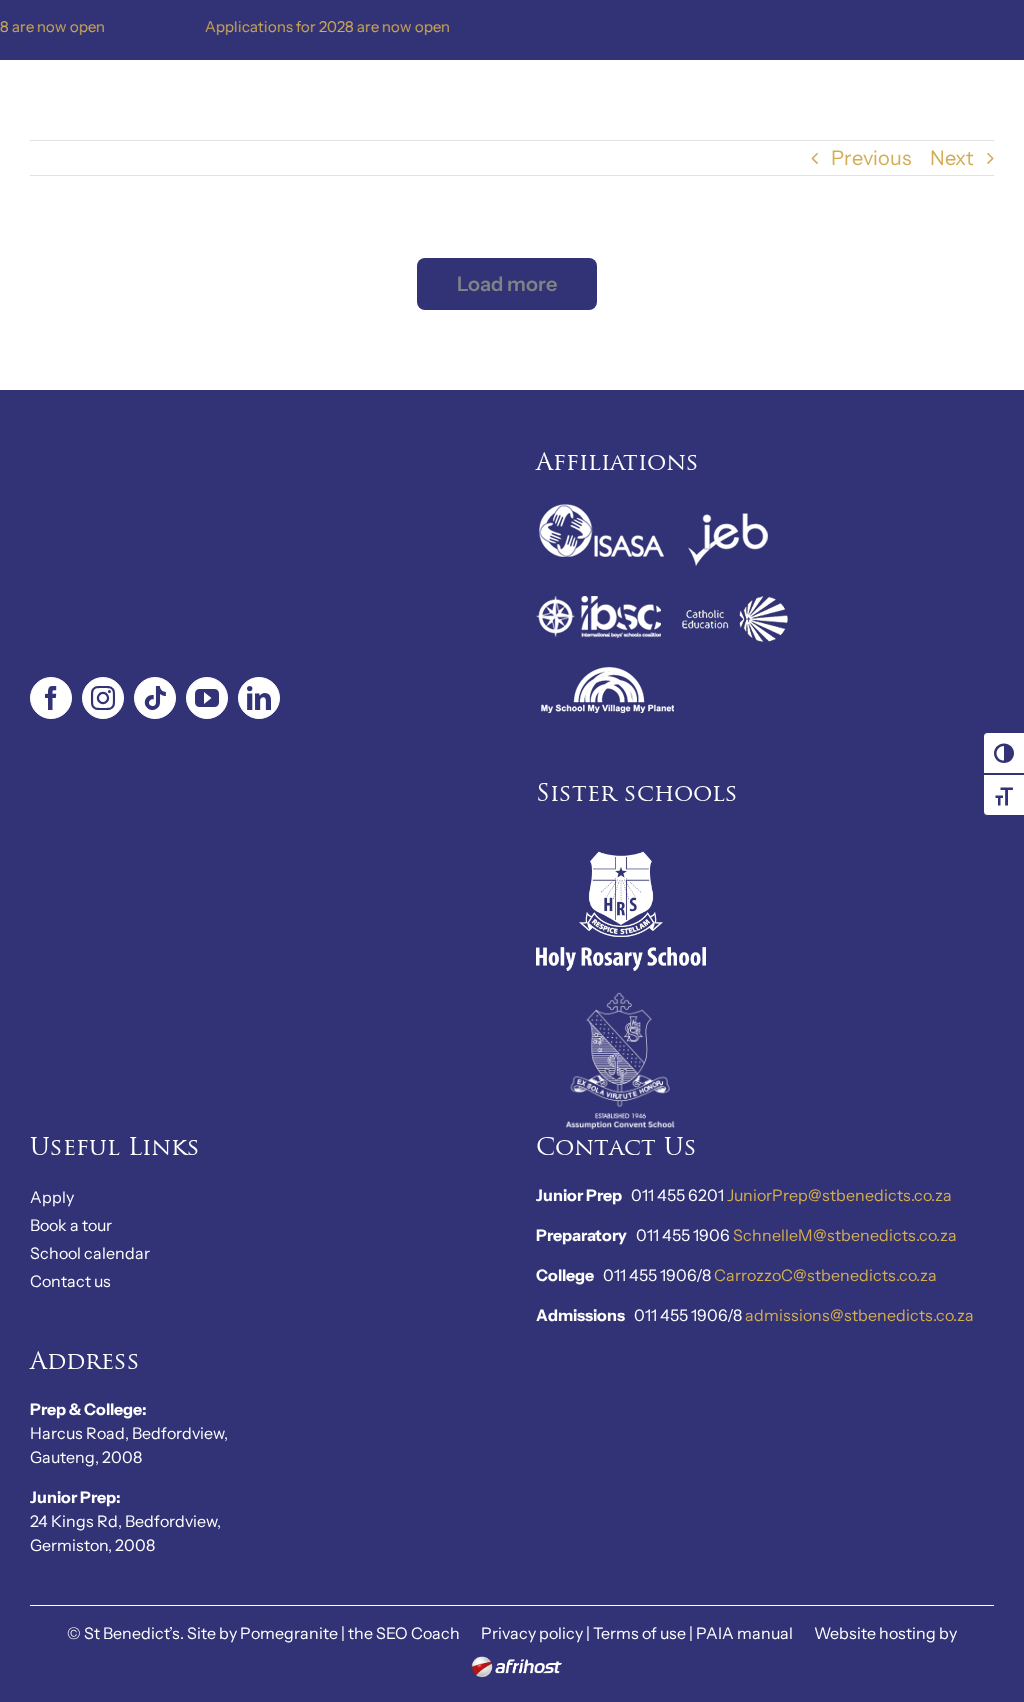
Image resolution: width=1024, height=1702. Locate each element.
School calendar (90, 1253)
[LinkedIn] (259, 698)
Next (952, 158)
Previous (871, 158)
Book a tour (71, 1225)
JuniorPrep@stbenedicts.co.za (839, 1195)
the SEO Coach (404, 1633)
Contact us (70, 1281)
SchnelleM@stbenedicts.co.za (845, 1235)
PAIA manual (744, 1633)
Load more (507, 284)
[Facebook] (51, 698)
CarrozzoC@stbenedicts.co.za (825, 1275)
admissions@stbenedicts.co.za (859, 1315)
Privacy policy (532, 1633)
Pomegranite (289, 1633)
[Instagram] (103, 698)
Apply (52, 1197)
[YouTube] (207, 698)
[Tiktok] (155, 698)
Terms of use (639, 1633)
